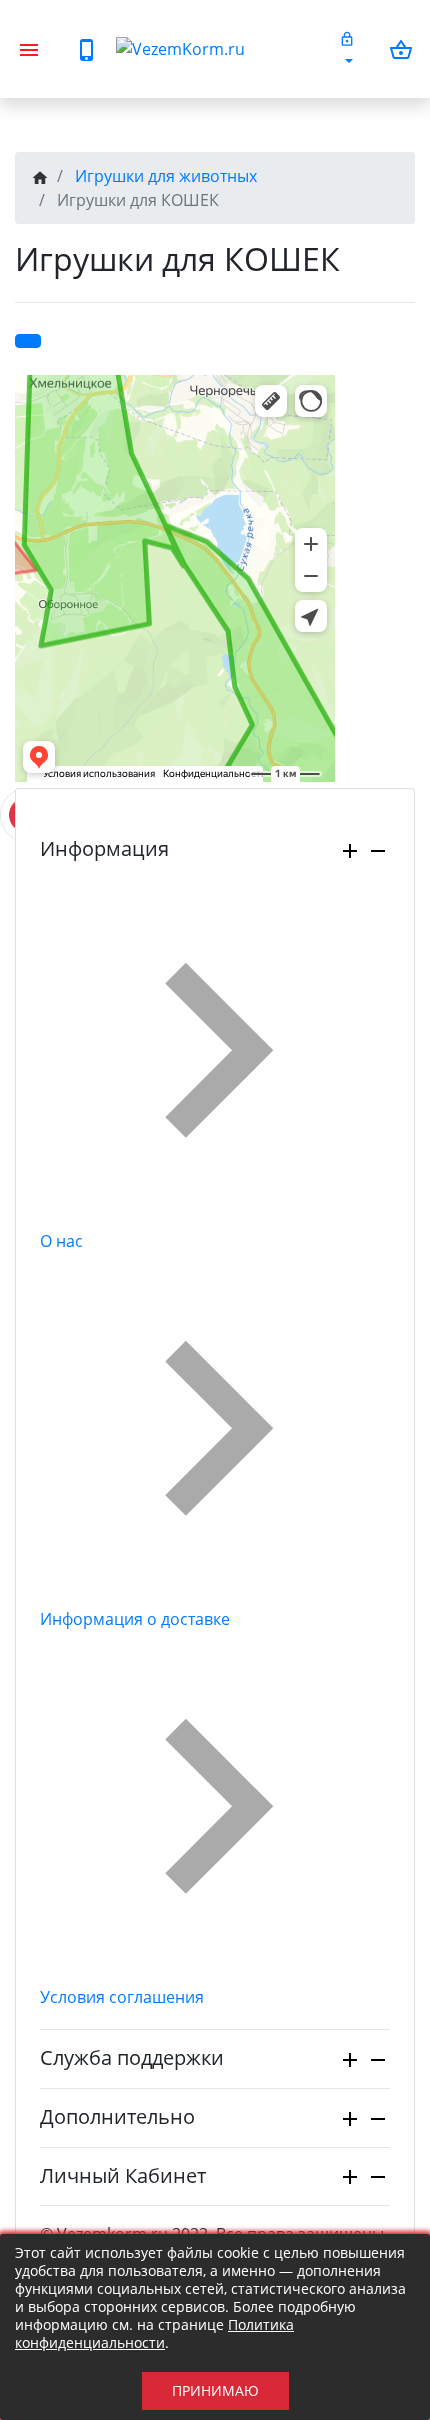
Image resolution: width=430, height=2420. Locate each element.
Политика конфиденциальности (154, 2333)
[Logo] (219, 49)
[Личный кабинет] (347, 49)
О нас (61, 1241)
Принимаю (215, 2390)
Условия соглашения (122, 1997)
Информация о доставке (135, 1619)
